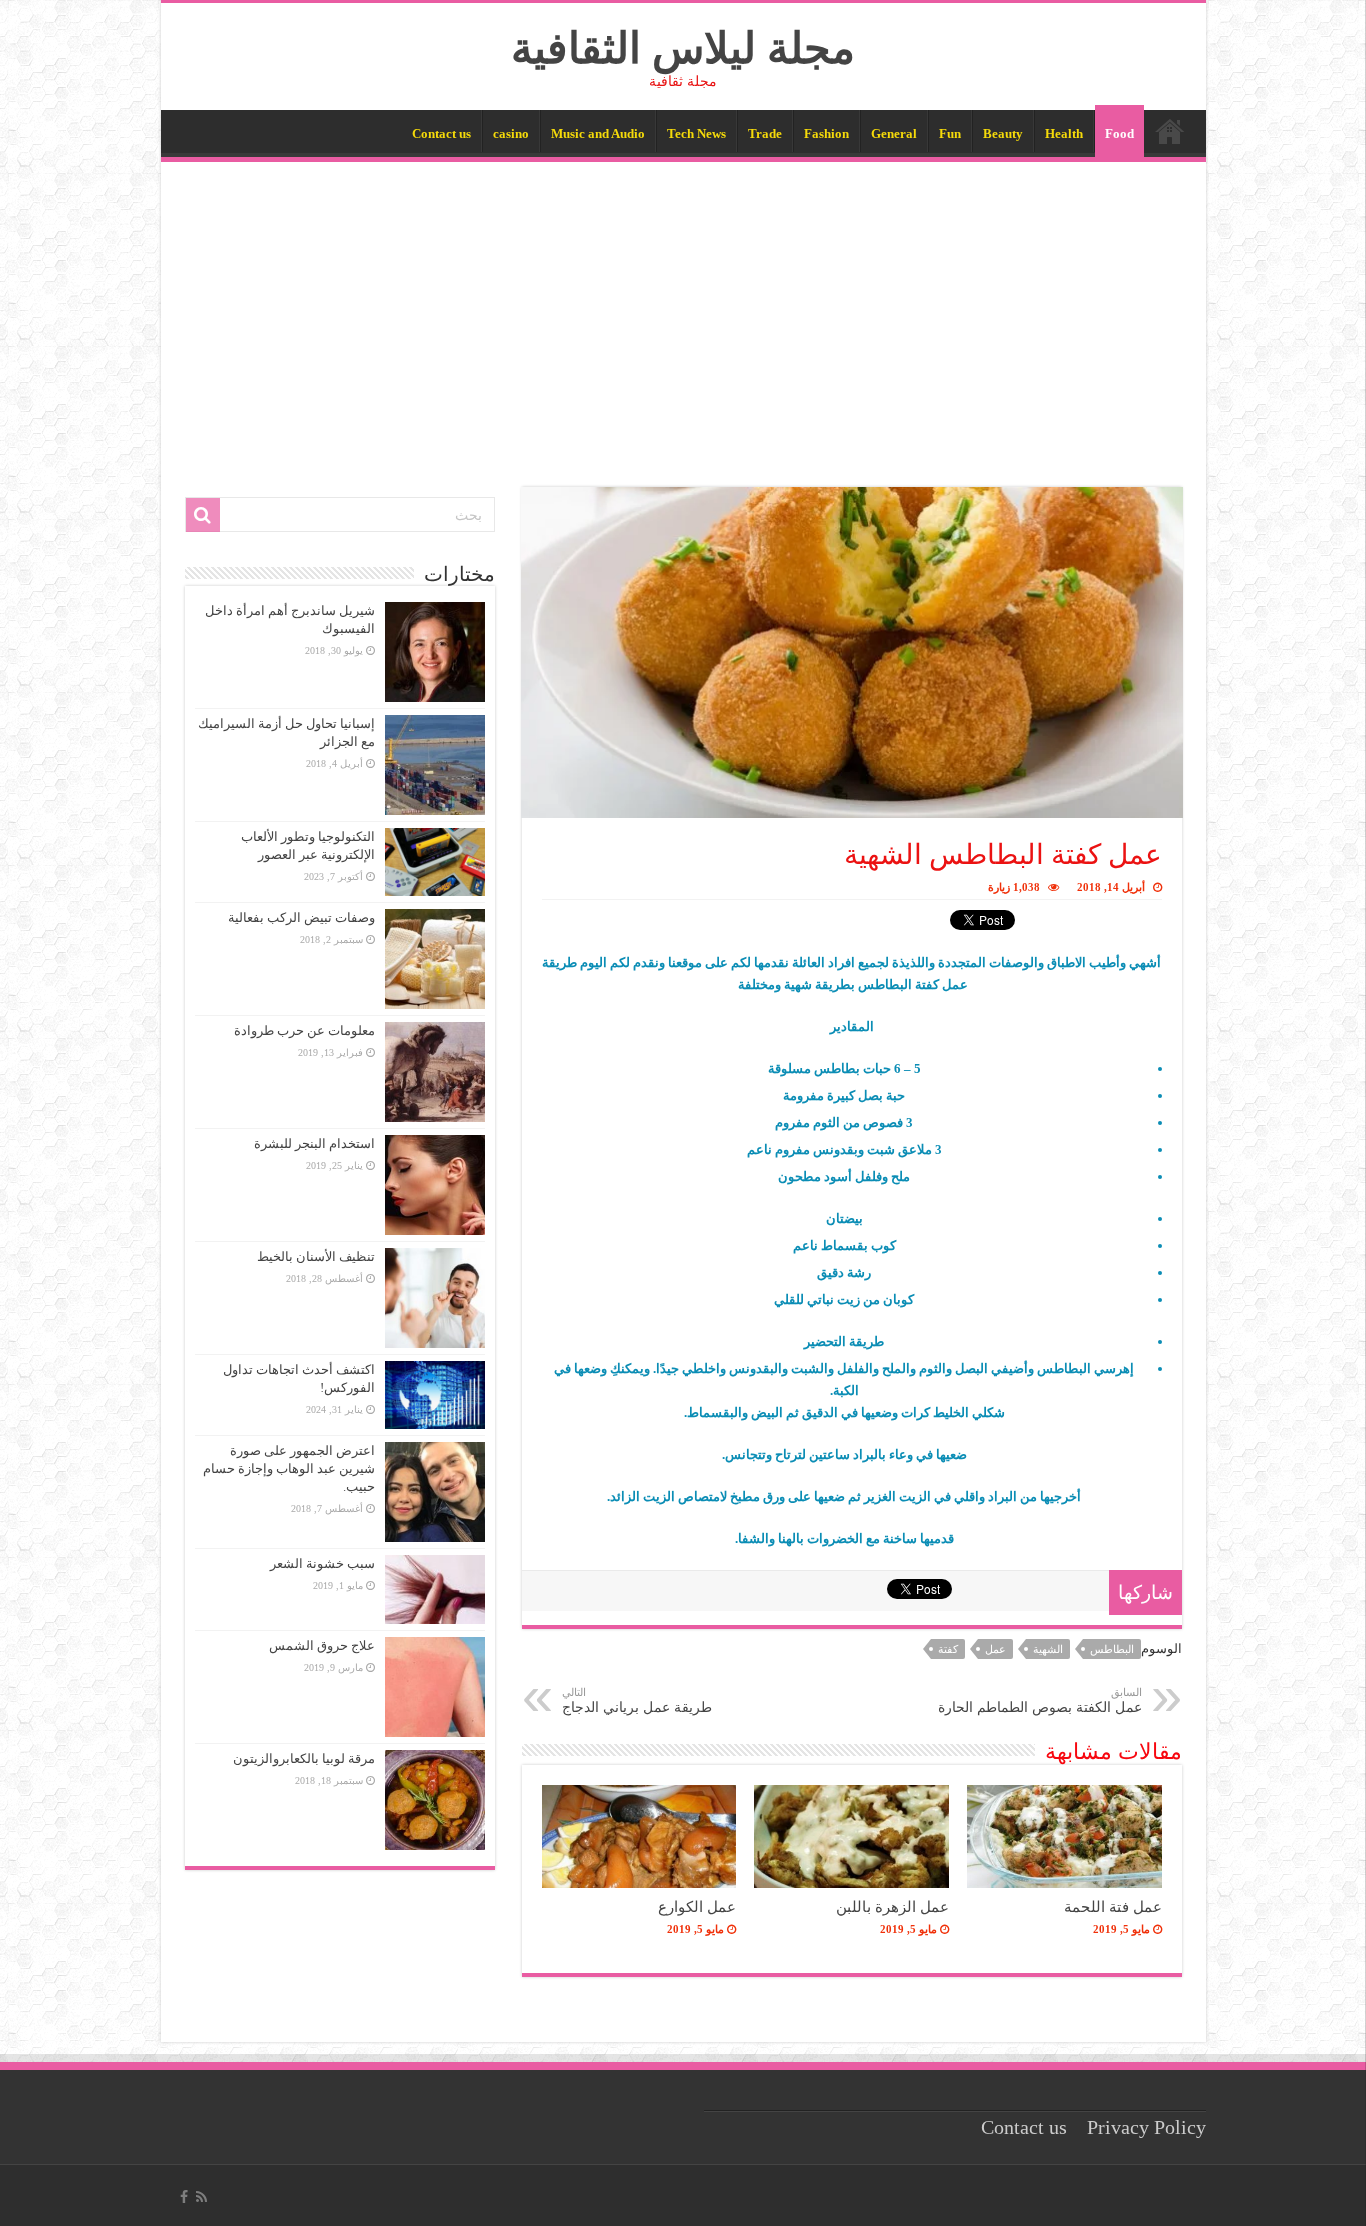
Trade (765, 133)
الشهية (1048, 1649)
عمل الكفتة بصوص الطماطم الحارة (1040, 1700)
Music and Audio (598, 133)
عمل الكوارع (697, 1906)
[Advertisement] (683, 312)
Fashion (826, 133)
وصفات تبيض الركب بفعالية (301, 917)
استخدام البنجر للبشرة (314, 1143)
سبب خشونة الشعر (322, 1563)
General (894, 133)
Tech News (696, 133)
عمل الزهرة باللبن (892, 1906)
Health (1064, 133)
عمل (995, 1649)
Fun (950, 133)
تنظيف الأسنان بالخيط (316, 1256)
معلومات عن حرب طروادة (304, 1030)
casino (511, 133)
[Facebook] (184, 2197)
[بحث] (203, 515)
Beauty (1003, 133)
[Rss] (201, 2197)
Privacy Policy (1146, 2127)
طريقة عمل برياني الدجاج (637, 1700)
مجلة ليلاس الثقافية (683, 48)
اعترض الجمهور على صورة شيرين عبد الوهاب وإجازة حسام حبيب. (289, 1468)
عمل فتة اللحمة (1113, 1906)
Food (1119, 133)
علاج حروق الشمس (322, 1645)
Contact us (441, 133)
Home (1170, 131)
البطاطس (1112, 1649)
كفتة (948, 1649)
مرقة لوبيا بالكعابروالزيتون (304, 1758)
